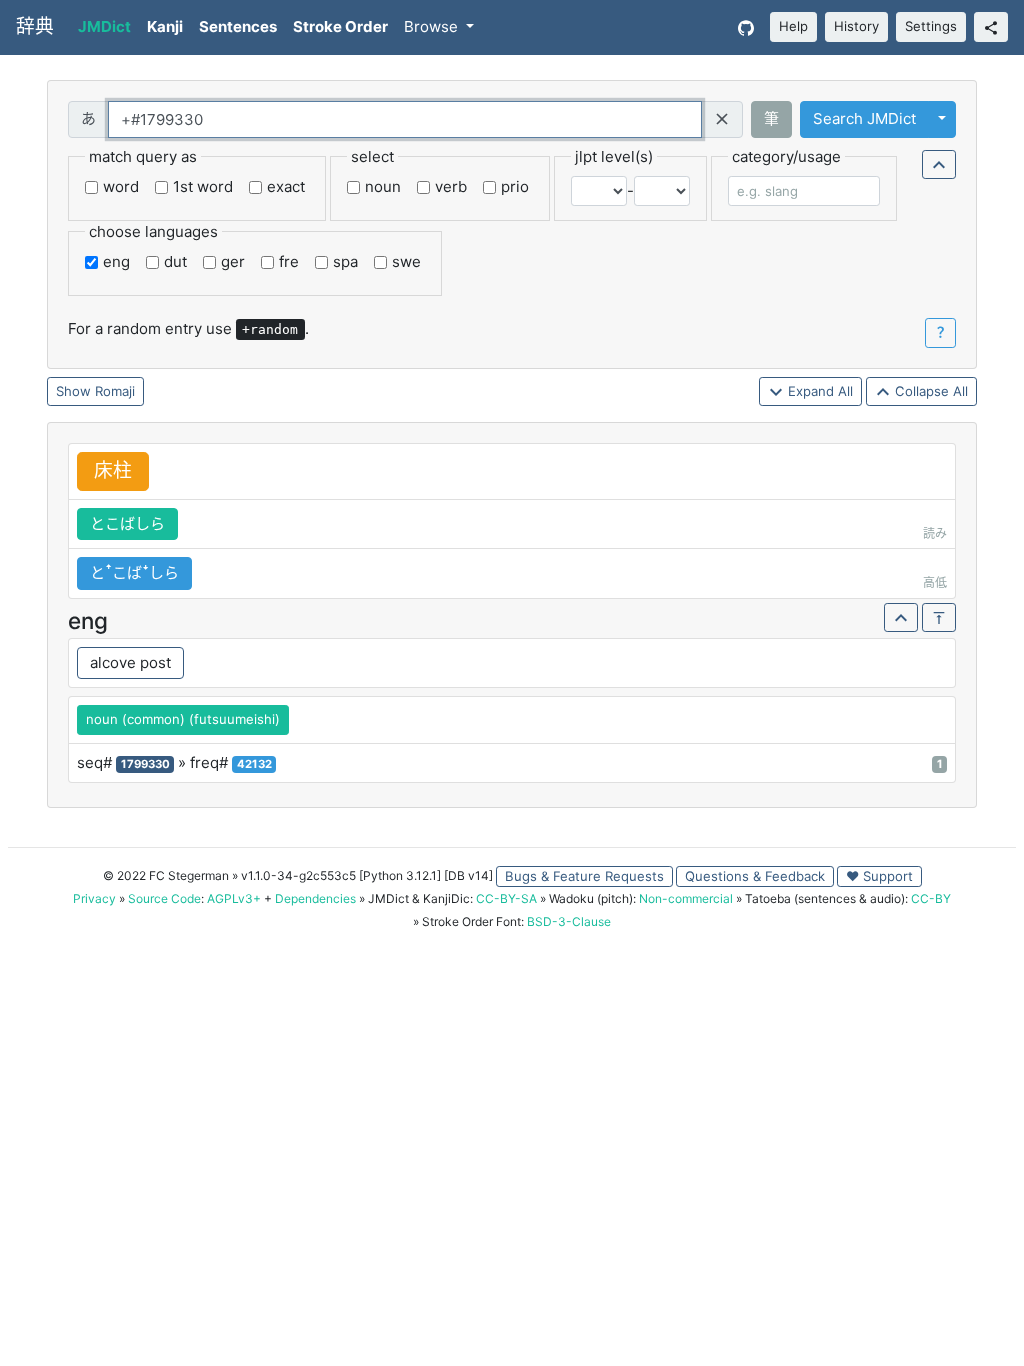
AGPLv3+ (234, 898)
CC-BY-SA (506, 898)
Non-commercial (686, 898)
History (856, 26)
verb (451, 186)
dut (175, 261)
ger (233, 261)
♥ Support (879, 876)
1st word (203, 186)
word (121, 186)
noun (383, 186)
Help (793, 26)
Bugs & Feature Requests (584, 876)
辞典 (35, 26)
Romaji (115, 391)
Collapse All (929, 391)
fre (289, 261)
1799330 (145, 764)
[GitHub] (746, 27)
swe (406, 261)
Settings (931, 26)
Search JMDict (864, 118)
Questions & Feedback (755, 876)
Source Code (164, 898)
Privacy (94, 898)
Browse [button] (433, 26)
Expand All (818, 391)
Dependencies (315, 898)
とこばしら (127, 523)
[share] (991, 27)
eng (116, 261)
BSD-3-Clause (569, 921)
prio (515, 186)
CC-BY (931, 898)
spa (345, 261)
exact (286, 186)
